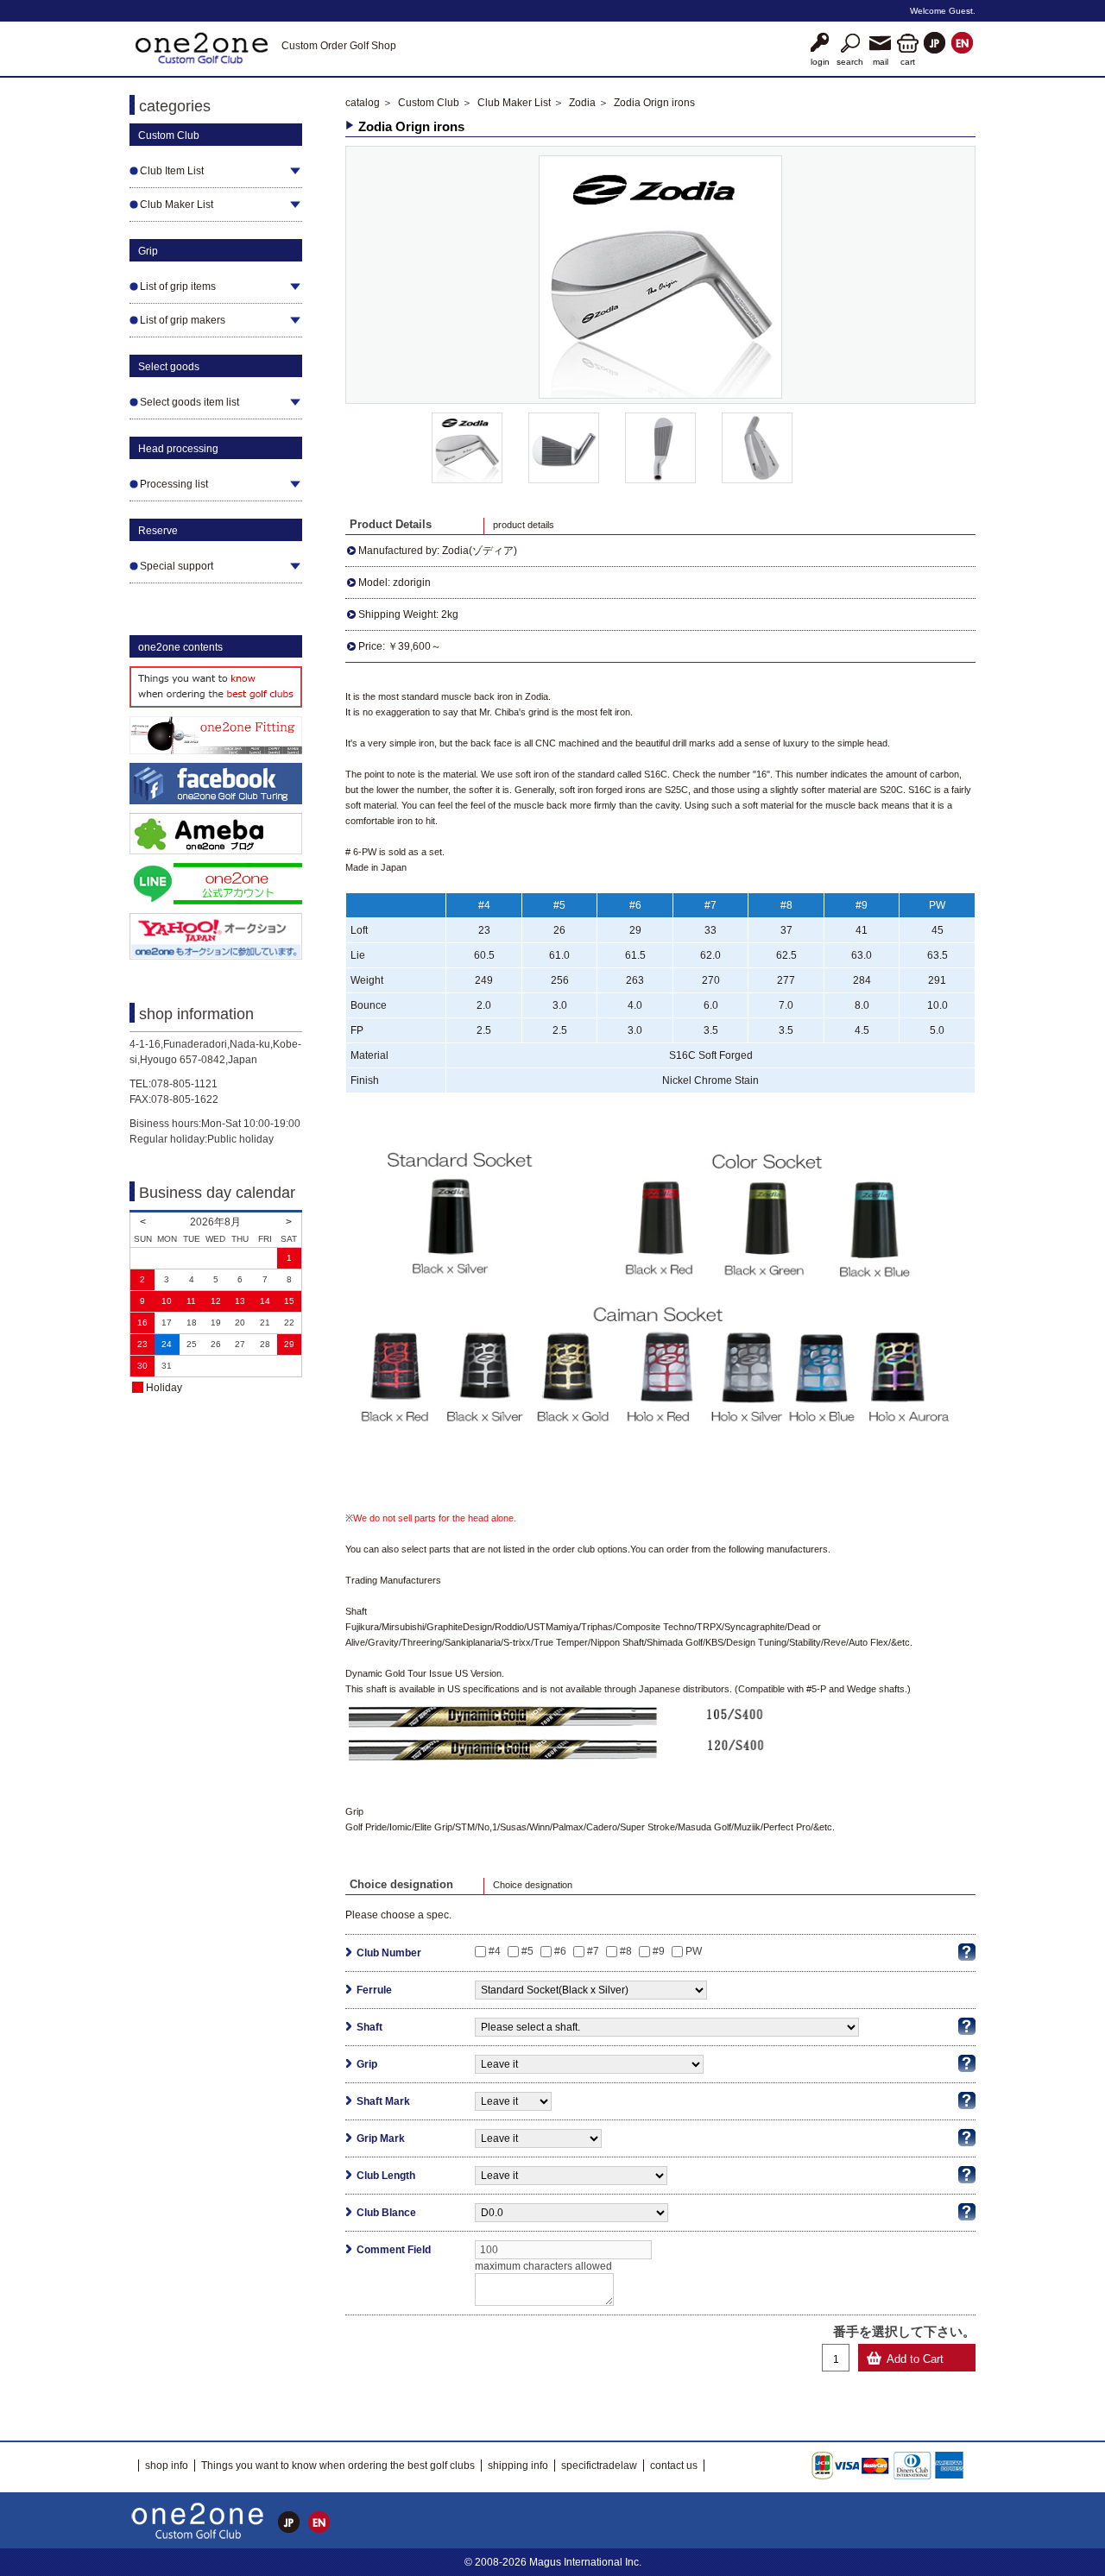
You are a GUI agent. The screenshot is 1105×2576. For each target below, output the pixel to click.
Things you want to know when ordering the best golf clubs (338, 2466)
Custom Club (429, 103)
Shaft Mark (383, 2101)
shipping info (518, 2466)
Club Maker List (514, 103)
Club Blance (386, 2213)
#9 (659, 1951)
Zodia (582, 103)
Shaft (369, 2027)
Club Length (386, 2176)
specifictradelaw (599, 2466)
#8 (626, 1951)
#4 (495, 1951)
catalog (363, 103)
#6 (560, 1951)
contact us (674, 2466)
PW (694, 1951)
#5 (527, 1951)
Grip (367, 2064)
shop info (167, 2466)
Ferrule (374, 1990)
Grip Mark (381, 2138)
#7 (593, 1951)
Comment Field (394, 2250)
